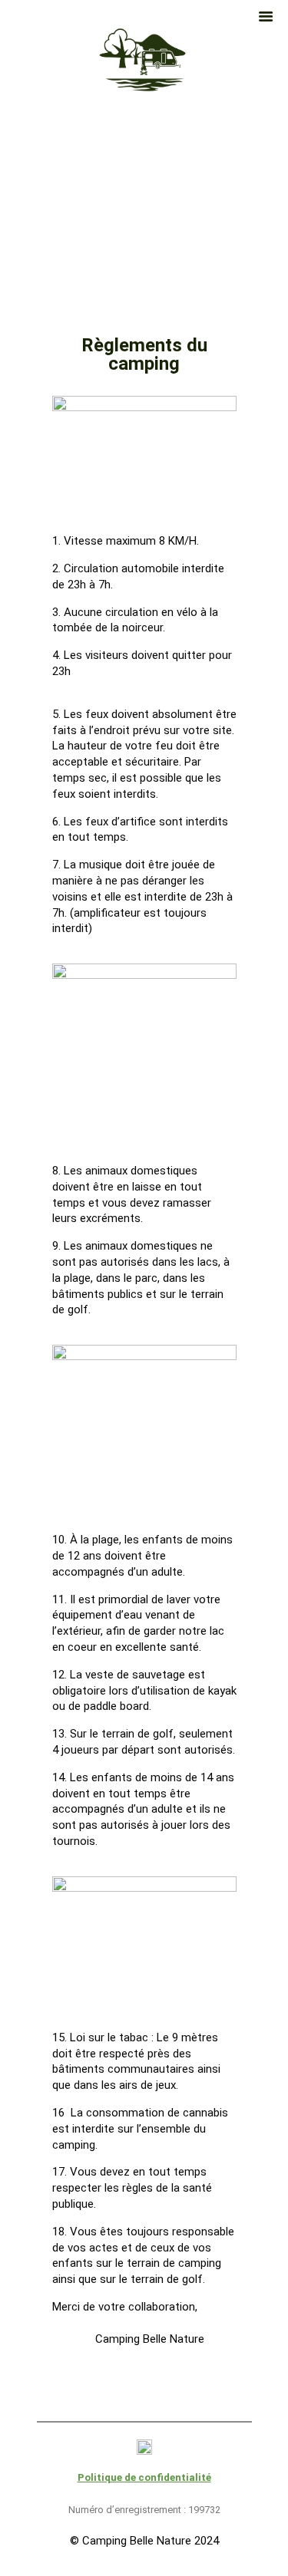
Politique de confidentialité (144, 2477)
